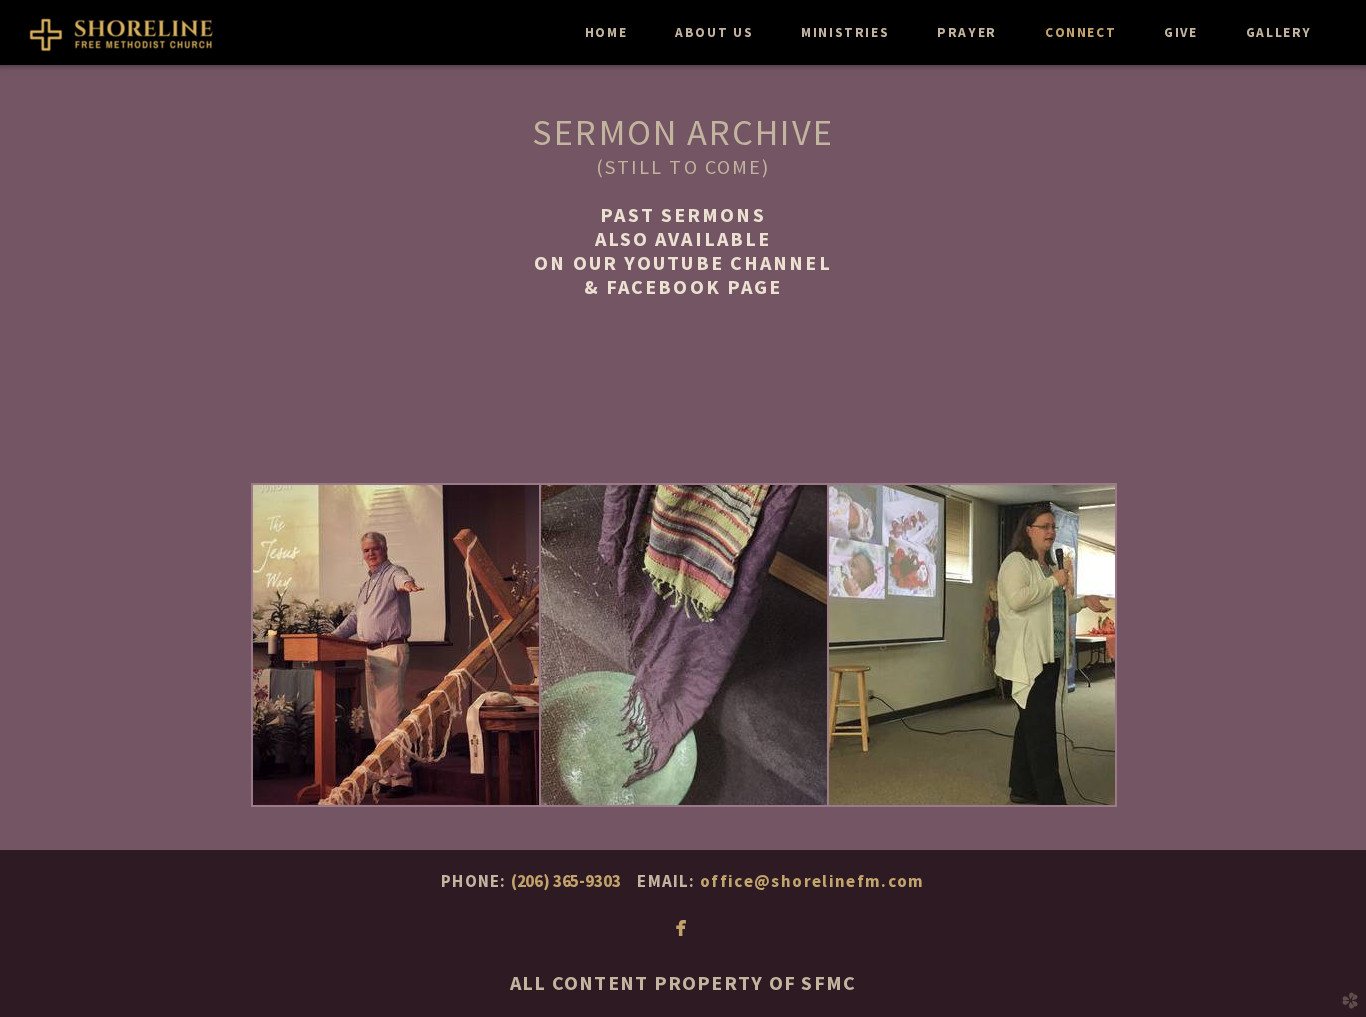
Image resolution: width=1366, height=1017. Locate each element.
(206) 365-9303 (566, 881)
